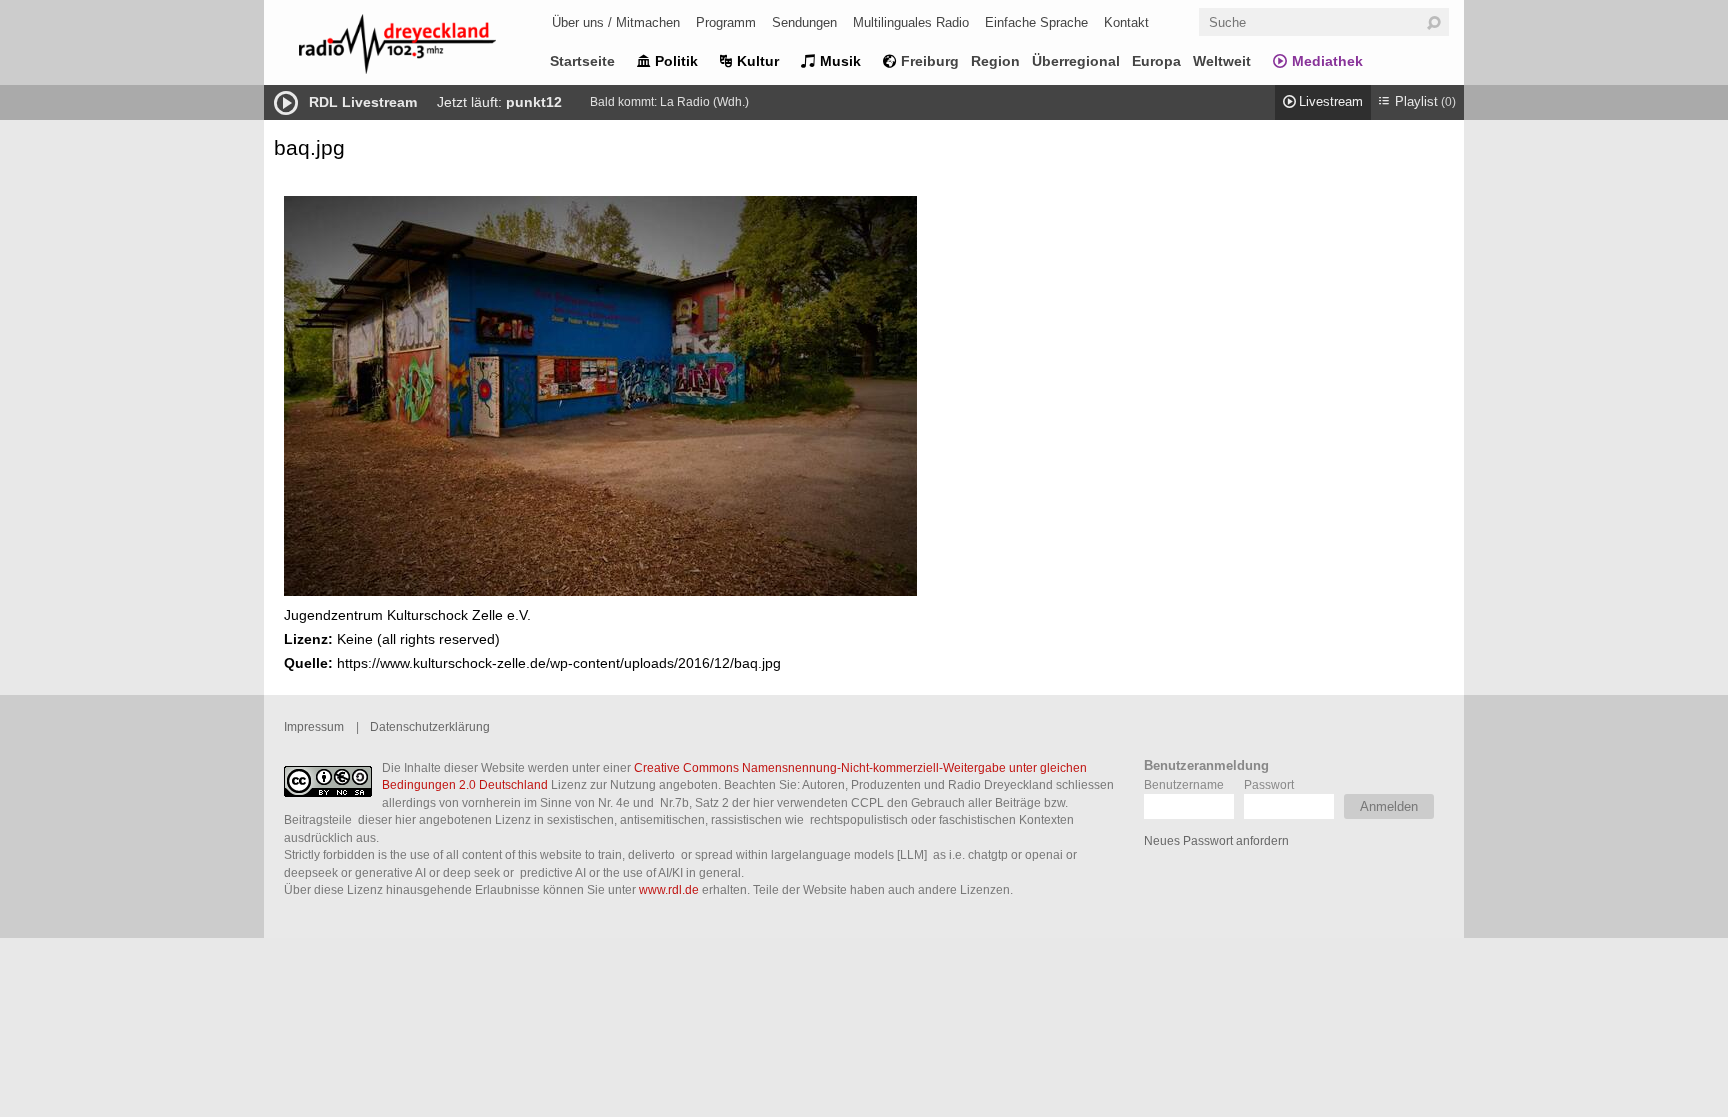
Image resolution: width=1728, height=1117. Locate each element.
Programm (726, 22)
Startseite (582, 61)
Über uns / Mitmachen (616, 22)
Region (995, 61)
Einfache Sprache (1036, 22)
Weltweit (1222, 61)
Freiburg (930, 61)
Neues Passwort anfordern (1216, 840)
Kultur (758, 61)
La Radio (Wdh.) (704, 102)
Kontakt (1126, 22)
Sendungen (804, 22)
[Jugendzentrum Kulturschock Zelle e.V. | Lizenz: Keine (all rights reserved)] (600, 591)
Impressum (314, 726)
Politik (676, 61)
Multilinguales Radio (911, 22)
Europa (1156, 61)
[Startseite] (424, 47)
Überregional (1076, 61)
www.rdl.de (669, 889)
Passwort (1269, 784)
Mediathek (1327, 61)
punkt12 (534, 102)
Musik (840, 61)
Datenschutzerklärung (430, 726)
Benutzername (1184, 784)
